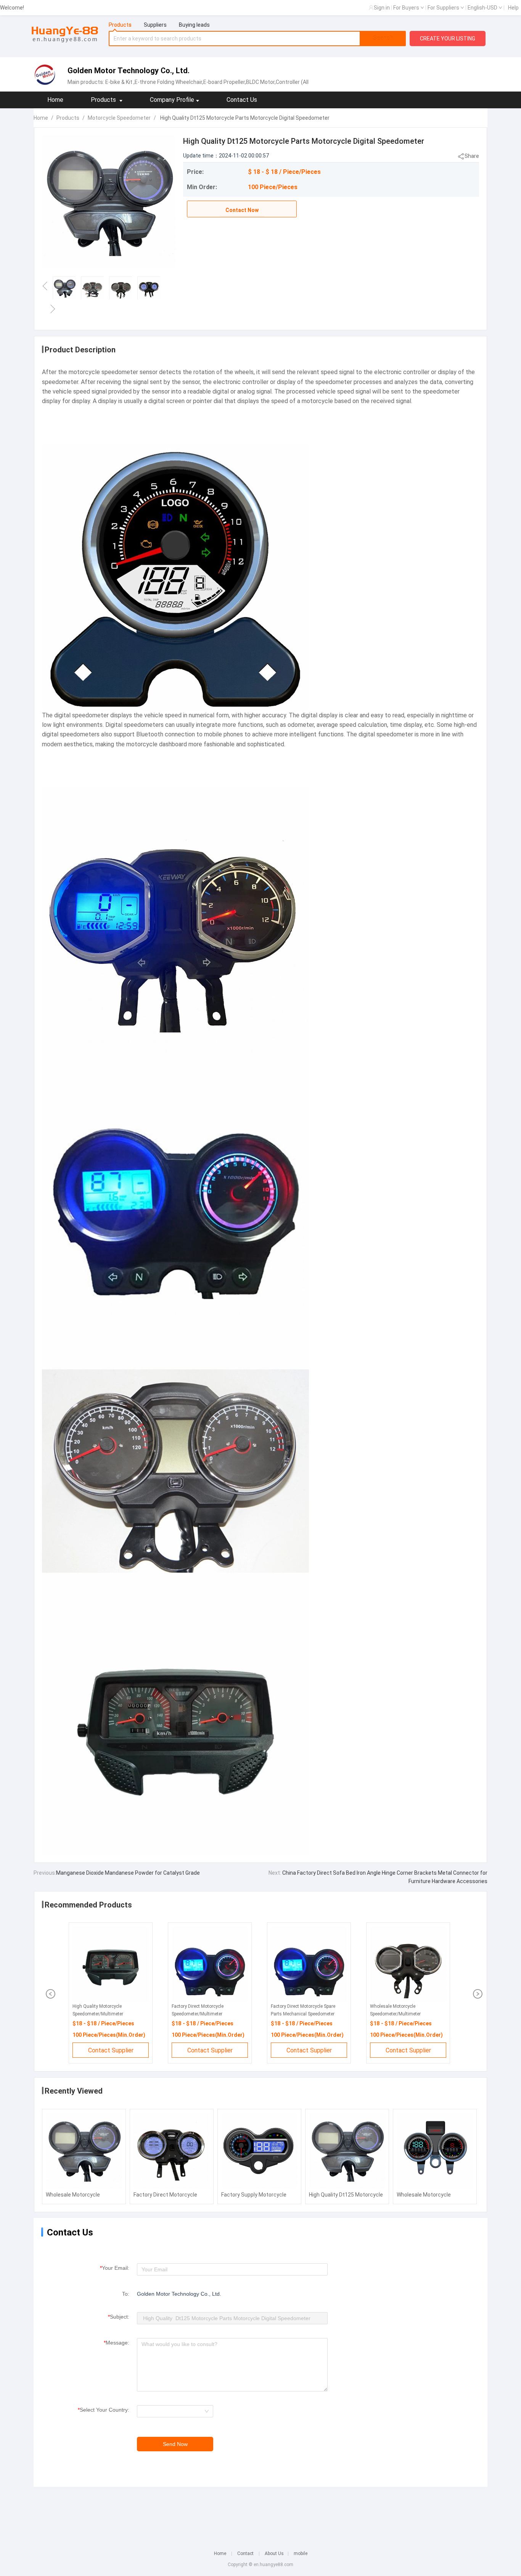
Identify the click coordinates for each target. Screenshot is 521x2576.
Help (513, 8)
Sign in (382, 8)
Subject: (119, 2317)
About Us (274, 2554)
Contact (245, 2554)
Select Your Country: (104, 2410)
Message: (117, 2343)
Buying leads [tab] (194, 25)
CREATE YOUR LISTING (448, 39)
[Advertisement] (260, 2513)
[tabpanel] (257, 39)
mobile (301, 2554)
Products (68, 118)
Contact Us (242, 100)
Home (55, 100)
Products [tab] (120, 25)
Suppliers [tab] (155, 25)
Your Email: (115, 2268)
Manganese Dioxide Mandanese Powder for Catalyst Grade (128, 1873)
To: (126, 2294)
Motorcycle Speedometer (119, 118)
